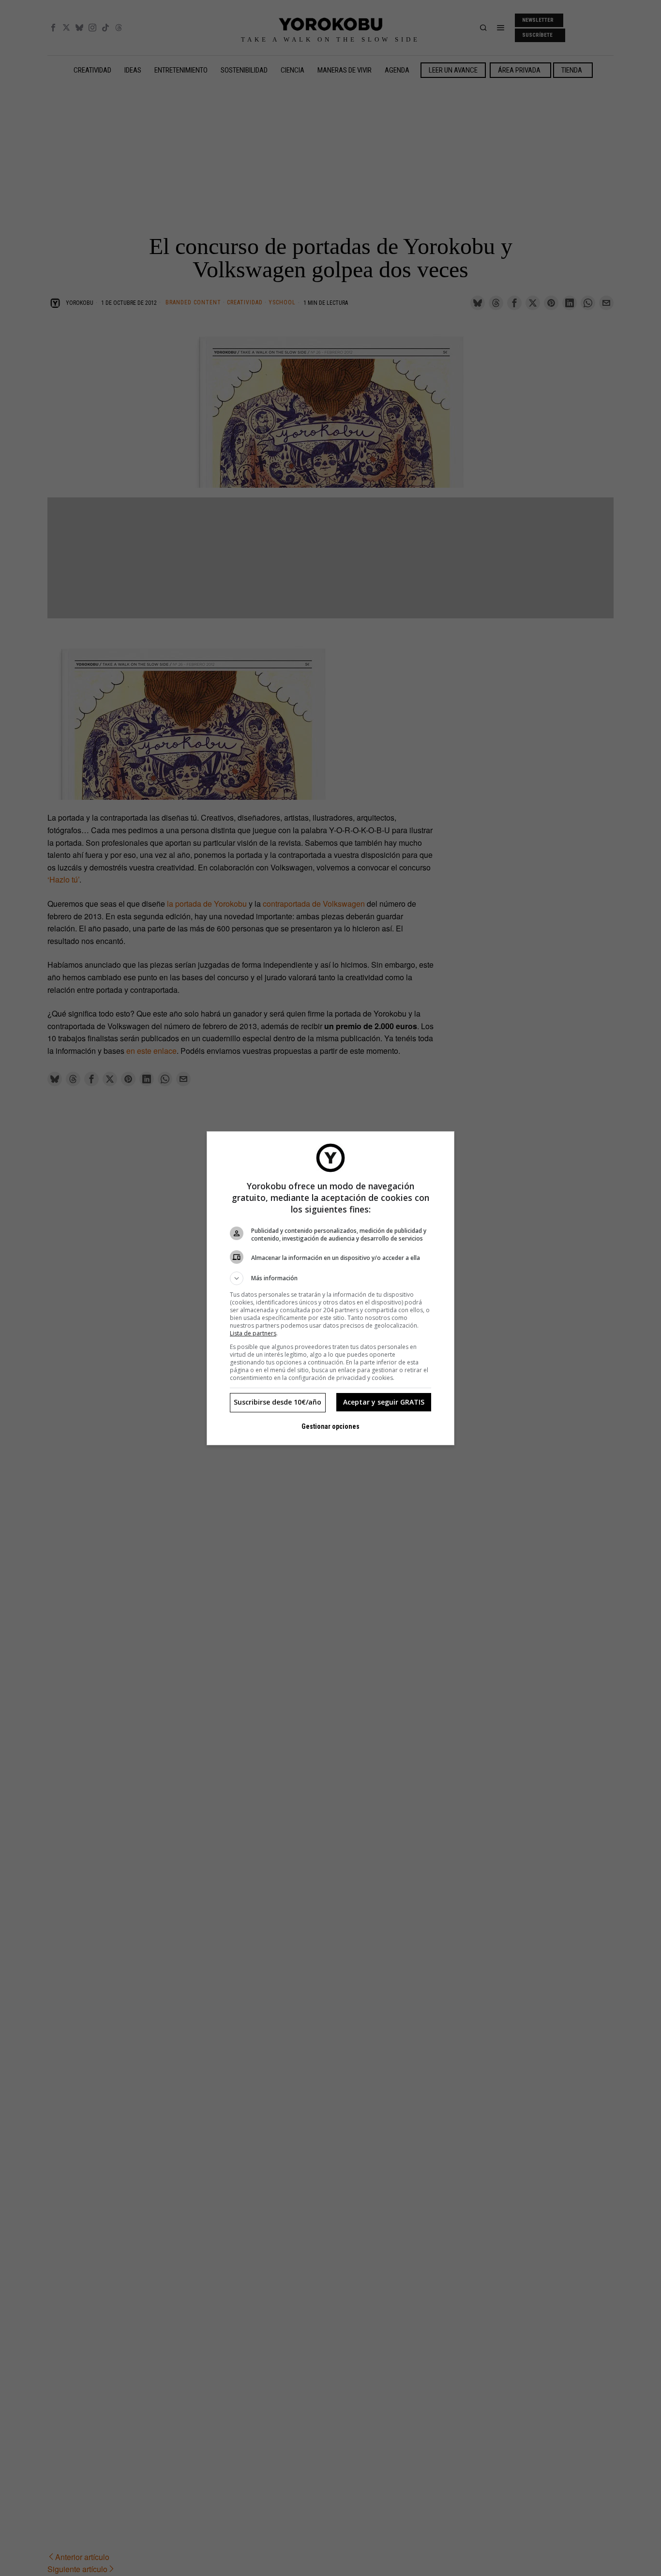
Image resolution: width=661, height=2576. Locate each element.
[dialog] (330, 1288)
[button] (330, 1278)
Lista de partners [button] (253, 1333)
